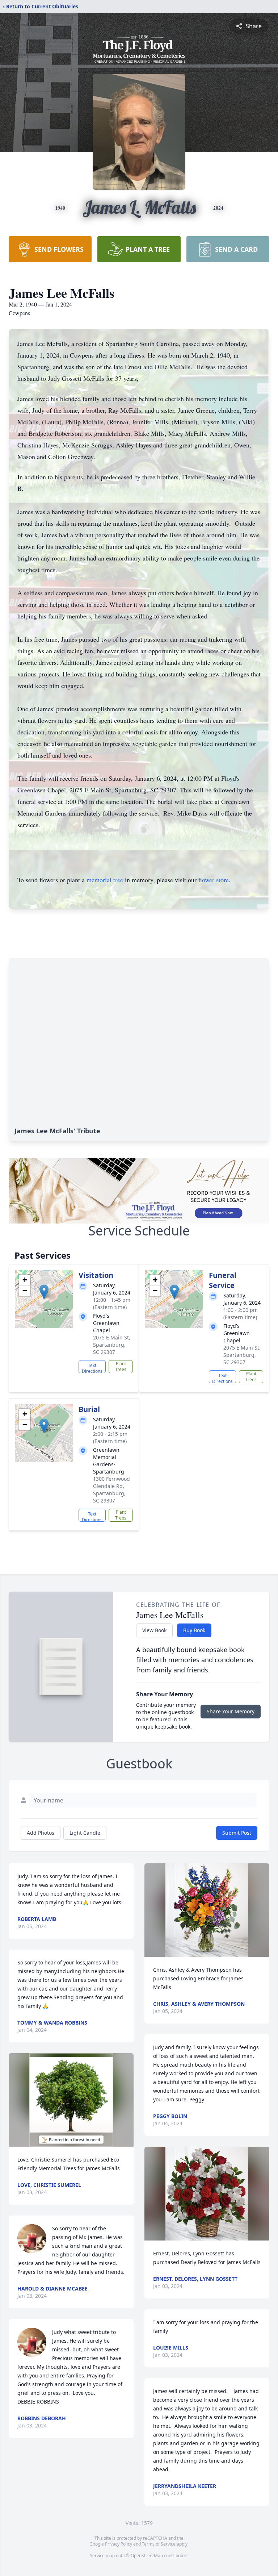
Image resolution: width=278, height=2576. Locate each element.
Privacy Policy (119, 2544)
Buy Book (194, 1630)
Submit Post (237, 1833)
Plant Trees (121, 1366)
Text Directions (92, 1368)
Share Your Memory (231, 1711)
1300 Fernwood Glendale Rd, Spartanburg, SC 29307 (111, 1490)
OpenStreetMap (147, 2556)
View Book (154, 1630)
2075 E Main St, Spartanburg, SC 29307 (112, 1345)
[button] (44, 1292)
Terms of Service (159, 2544)
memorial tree (105, 880)
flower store (214, 880)
